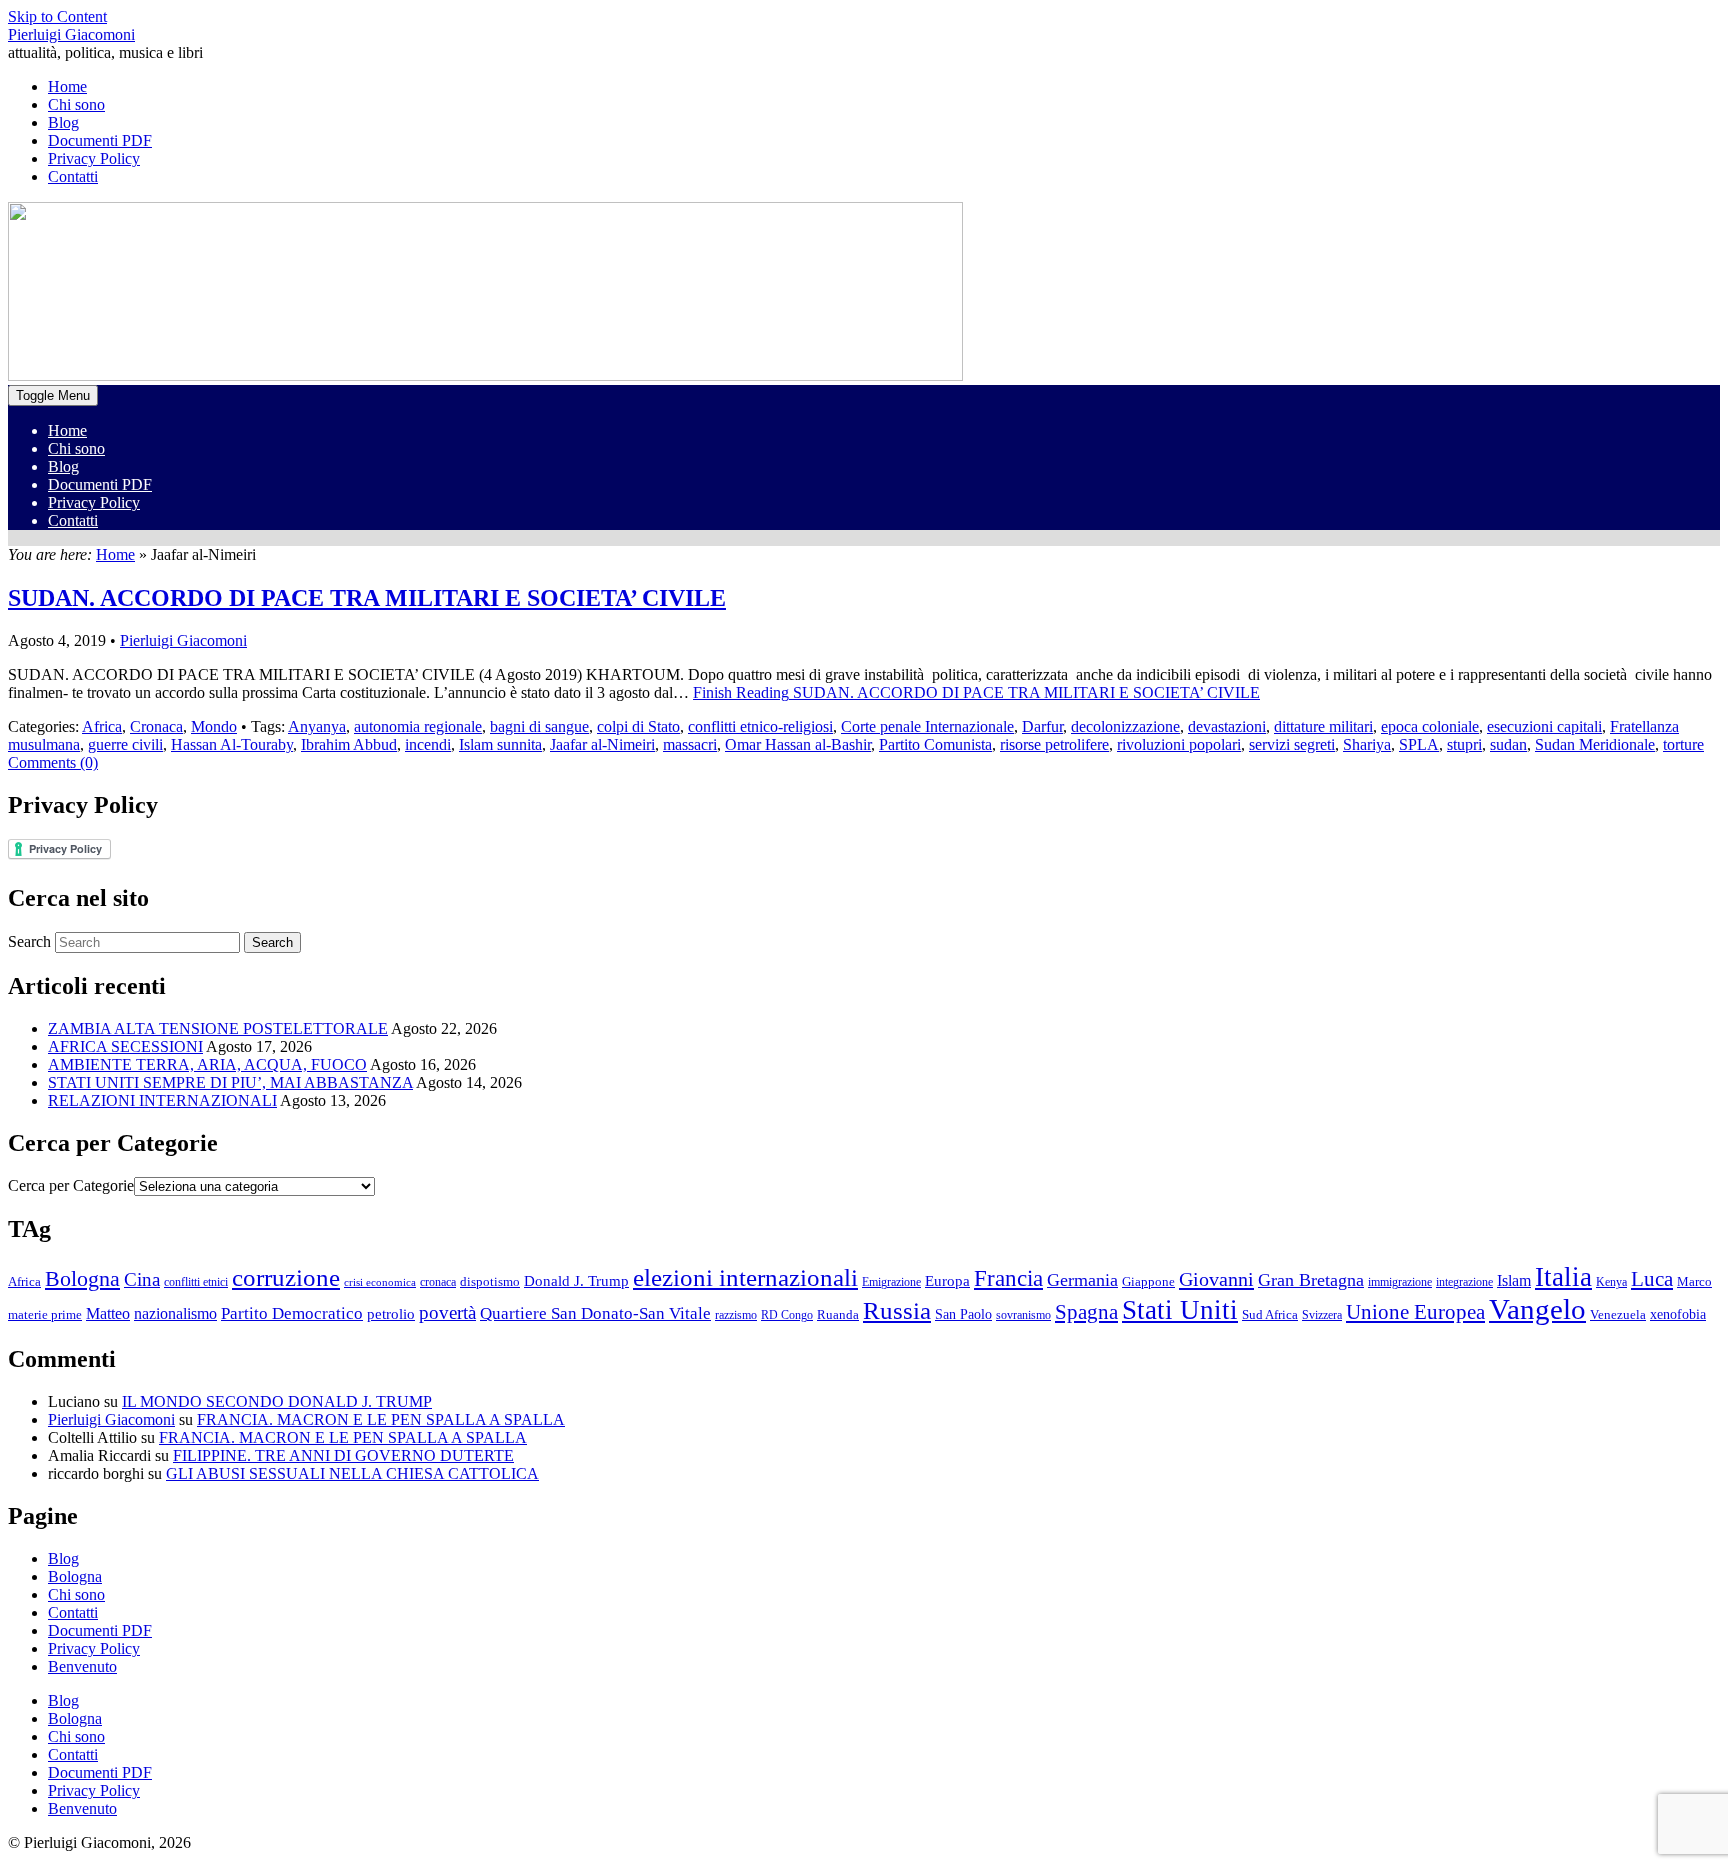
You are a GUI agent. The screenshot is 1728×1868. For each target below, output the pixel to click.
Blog (63, 466)
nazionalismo (175, 1313)
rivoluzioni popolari (1179, 744)
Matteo (108, 1313)
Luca (1652, 1279)
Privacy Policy (94, 502)
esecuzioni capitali (1544, 726)
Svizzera (1322, 1315)
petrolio (391, 1313)
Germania (1082, 1280)
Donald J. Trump (576, 1280)
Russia (897, 1310)
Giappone (1148, 1282)
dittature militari (1323, 726)
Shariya (1367, 744)
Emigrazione (891, 1282)
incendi (428, 744)
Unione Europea (1415, 1312)
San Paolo (963, 1314)
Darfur (1042, 726)
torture (1683, 744)
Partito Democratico (292, 1313)
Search (29, 941)
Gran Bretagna (1311, 1280)
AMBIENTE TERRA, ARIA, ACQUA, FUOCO (207, 1064)
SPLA (1419, 744)
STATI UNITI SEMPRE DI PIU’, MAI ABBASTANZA (230, 1082)
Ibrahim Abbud (349, 744)
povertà (447, 1312)
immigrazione (1400, 1282)
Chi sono (76, 448)
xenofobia (1678, 1314)
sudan (1508, 744)
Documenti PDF (100, 484)
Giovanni (1216, 1279)
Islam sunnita (500, 744)
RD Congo (787, 1315)
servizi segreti (1292, 744)
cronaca (438, 1282)
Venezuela (1618, 1315)
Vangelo (1537, 1309)
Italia (1563, 1277)
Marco (1694, 1282)
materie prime (45, 1315)
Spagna (1086, 1312)
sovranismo (1023, 1315)
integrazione (1464, 1282)
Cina (142, 1279)
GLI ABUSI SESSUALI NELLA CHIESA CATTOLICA (352, 1473)
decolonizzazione (1125, 726)
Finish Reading (976, 692)
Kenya (1611, 1282)
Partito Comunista (935, 744)
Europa (947, 1280)
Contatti (73, 520)
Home (67, 430)
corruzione (286, 1277)
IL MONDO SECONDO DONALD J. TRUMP (277, 1401)
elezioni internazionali (745, 1277)
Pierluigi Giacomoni (71, 34)
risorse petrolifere (1054, 744)
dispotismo (490, 1282)
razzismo (736, 1315)
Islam (1514, 1280)
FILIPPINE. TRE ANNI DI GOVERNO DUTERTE (343, 1455)
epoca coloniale (1430, 726)
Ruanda (838, 1315)
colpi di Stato (638, 726)
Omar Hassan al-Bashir (798, 744)
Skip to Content (57, 16)
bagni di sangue (539, 726)
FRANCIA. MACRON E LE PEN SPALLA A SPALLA (381, 1419)
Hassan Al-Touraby (232, 744)
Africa (102, 726)
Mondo (214, 726)
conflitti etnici (196, 1282)
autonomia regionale (418, 726)
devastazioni (1227, 726)
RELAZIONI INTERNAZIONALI (162, 1100)
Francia (1008, 1278)
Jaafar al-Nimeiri (602, 744)
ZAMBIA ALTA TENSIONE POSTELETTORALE (218, 1028)
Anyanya (317, 726)
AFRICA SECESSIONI (125, 1046)
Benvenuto (82, 1666)
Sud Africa (1270, 1315)
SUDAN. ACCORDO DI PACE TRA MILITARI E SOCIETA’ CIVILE (367, 598)
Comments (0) (53, 762)
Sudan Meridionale (1595, 744)
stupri (1464, 744)
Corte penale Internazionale (927, 726)
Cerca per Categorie (71, 1185)
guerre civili (125, 744)
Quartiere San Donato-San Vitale (595, 1313)
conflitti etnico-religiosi (760, 726)
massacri (690, 744)
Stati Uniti (1180, 1310)
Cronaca (156, 726)
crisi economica (380, 1282)
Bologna (82, 1279)
